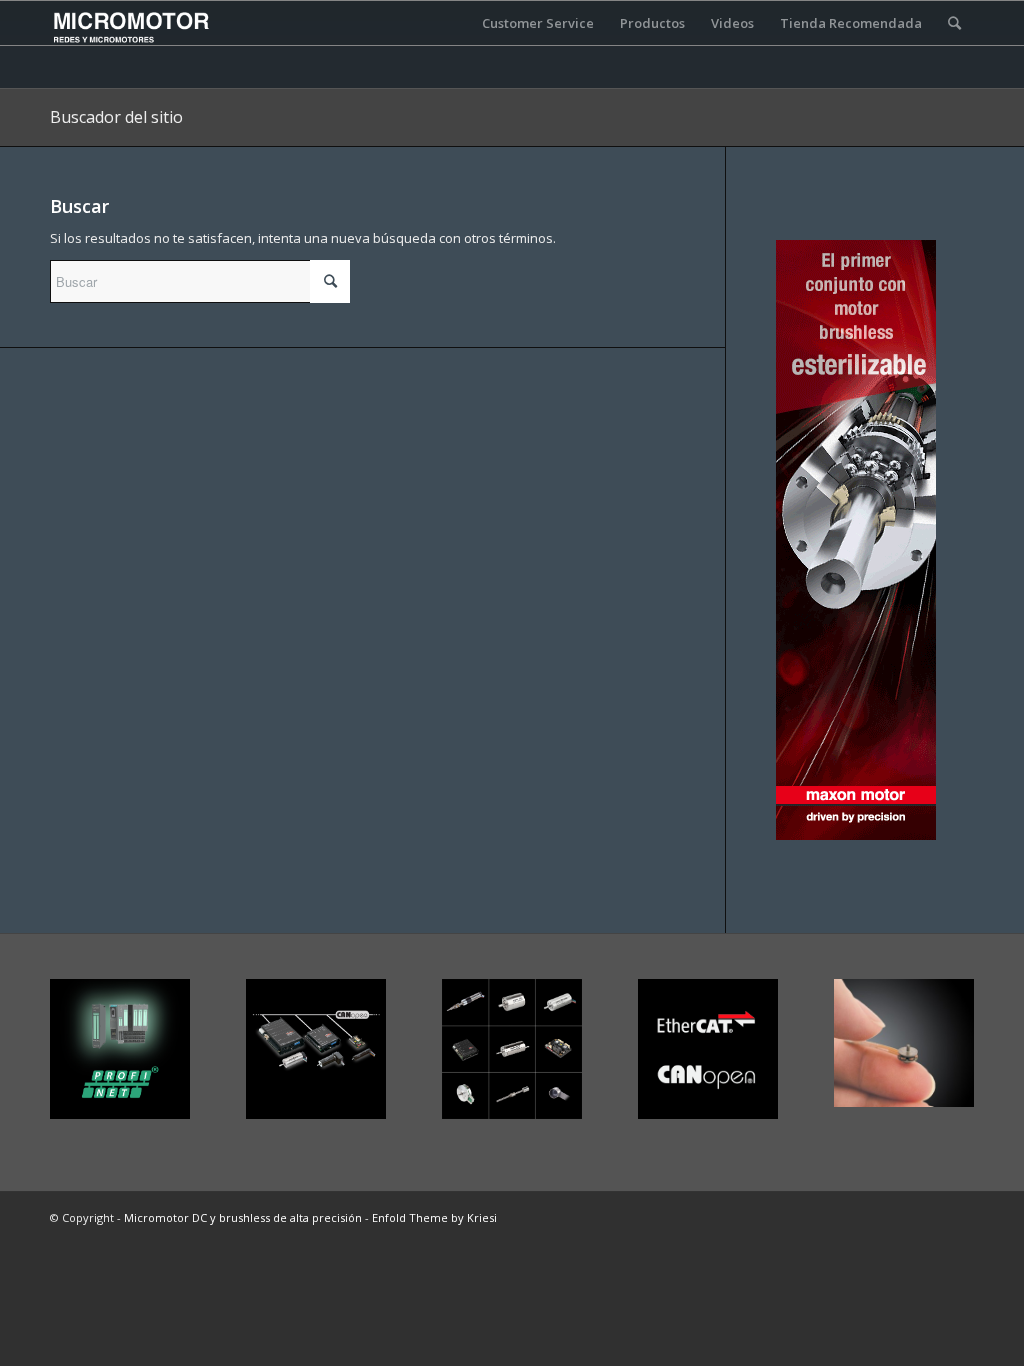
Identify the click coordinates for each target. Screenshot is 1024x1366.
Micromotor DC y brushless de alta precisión (243, 1217)
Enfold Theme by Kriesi (434, 1217)
